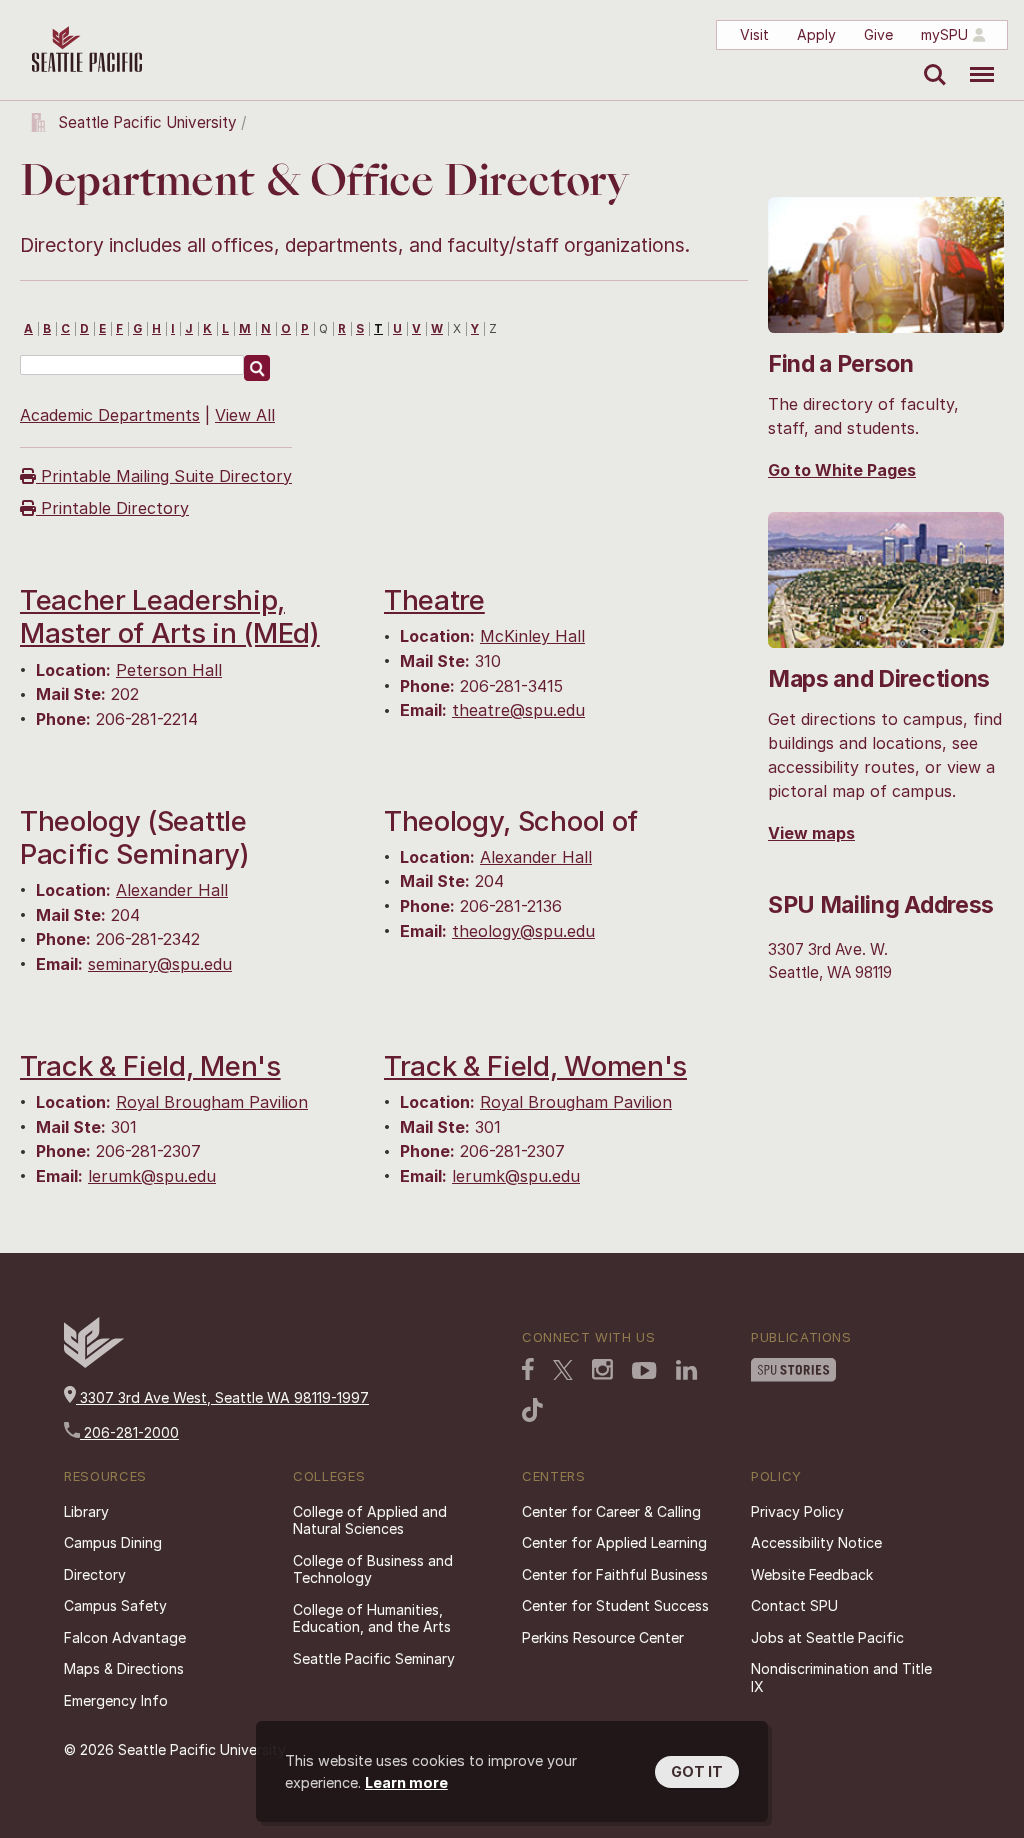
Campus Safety (115, 1605)
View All (245, 415)
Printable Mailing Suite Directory (164, 476)
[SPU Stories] (793, 1372)
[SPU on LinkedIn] (687, 1372)
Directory (95, 1574)
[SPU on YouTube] (644, 1373)
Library (86, 1511)
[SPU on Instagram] (602, 1371)
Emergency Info (116, 1700)
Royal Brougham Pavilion (212, 1102)
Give (878, 34)
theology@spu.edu (523, 931)
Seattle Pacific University (147, 122)
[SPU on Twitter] (563, 1372)
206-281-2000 (129, 1432)
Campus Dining (113, 1542)
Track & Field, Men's (150, 1066)
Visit (754, 34)
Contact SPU (794, 1605)
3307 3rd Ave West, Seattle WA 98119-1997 (222, 1397)
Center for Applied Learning (614, 1542)
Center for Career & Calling (611, 1511)
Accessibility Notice (816, 1542)
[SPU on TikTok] (532, 1412)
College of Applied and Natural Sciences (370, 1520)
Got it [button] (697, 1771)
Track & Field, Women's (535, 1066)
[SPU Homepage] (94, 1362)
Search (930, 60)
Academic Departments (110, 415)
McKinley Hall (532, 636)
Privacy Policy (797, 1511)
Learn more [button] (406, 1782)
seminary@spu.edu (160, 964)
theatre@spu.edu (518, 710)
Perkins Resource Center (603, 1637)
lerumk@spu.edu (152, 1176)
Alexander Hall (172, 890)
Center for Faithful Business (615, 1574)
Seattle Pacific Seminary (374, 1658)
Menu (974, 60)
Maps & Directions (124, 1668)
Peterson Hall (169, 670)
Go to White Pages (842, 470)
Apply (816, 34)
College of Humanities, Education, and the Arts (372, 1618)
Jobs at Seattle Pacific (827, 1637)
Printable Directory (112, 508)
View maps (811, 833)
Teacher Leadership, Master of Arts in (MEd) (170, 616)
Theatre (434, 600)
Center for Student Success (615, 1605)
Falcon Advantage (125, 1637)
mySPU (944, 34)
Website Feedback (812, 1574)
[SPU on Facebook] (528, 1371)
